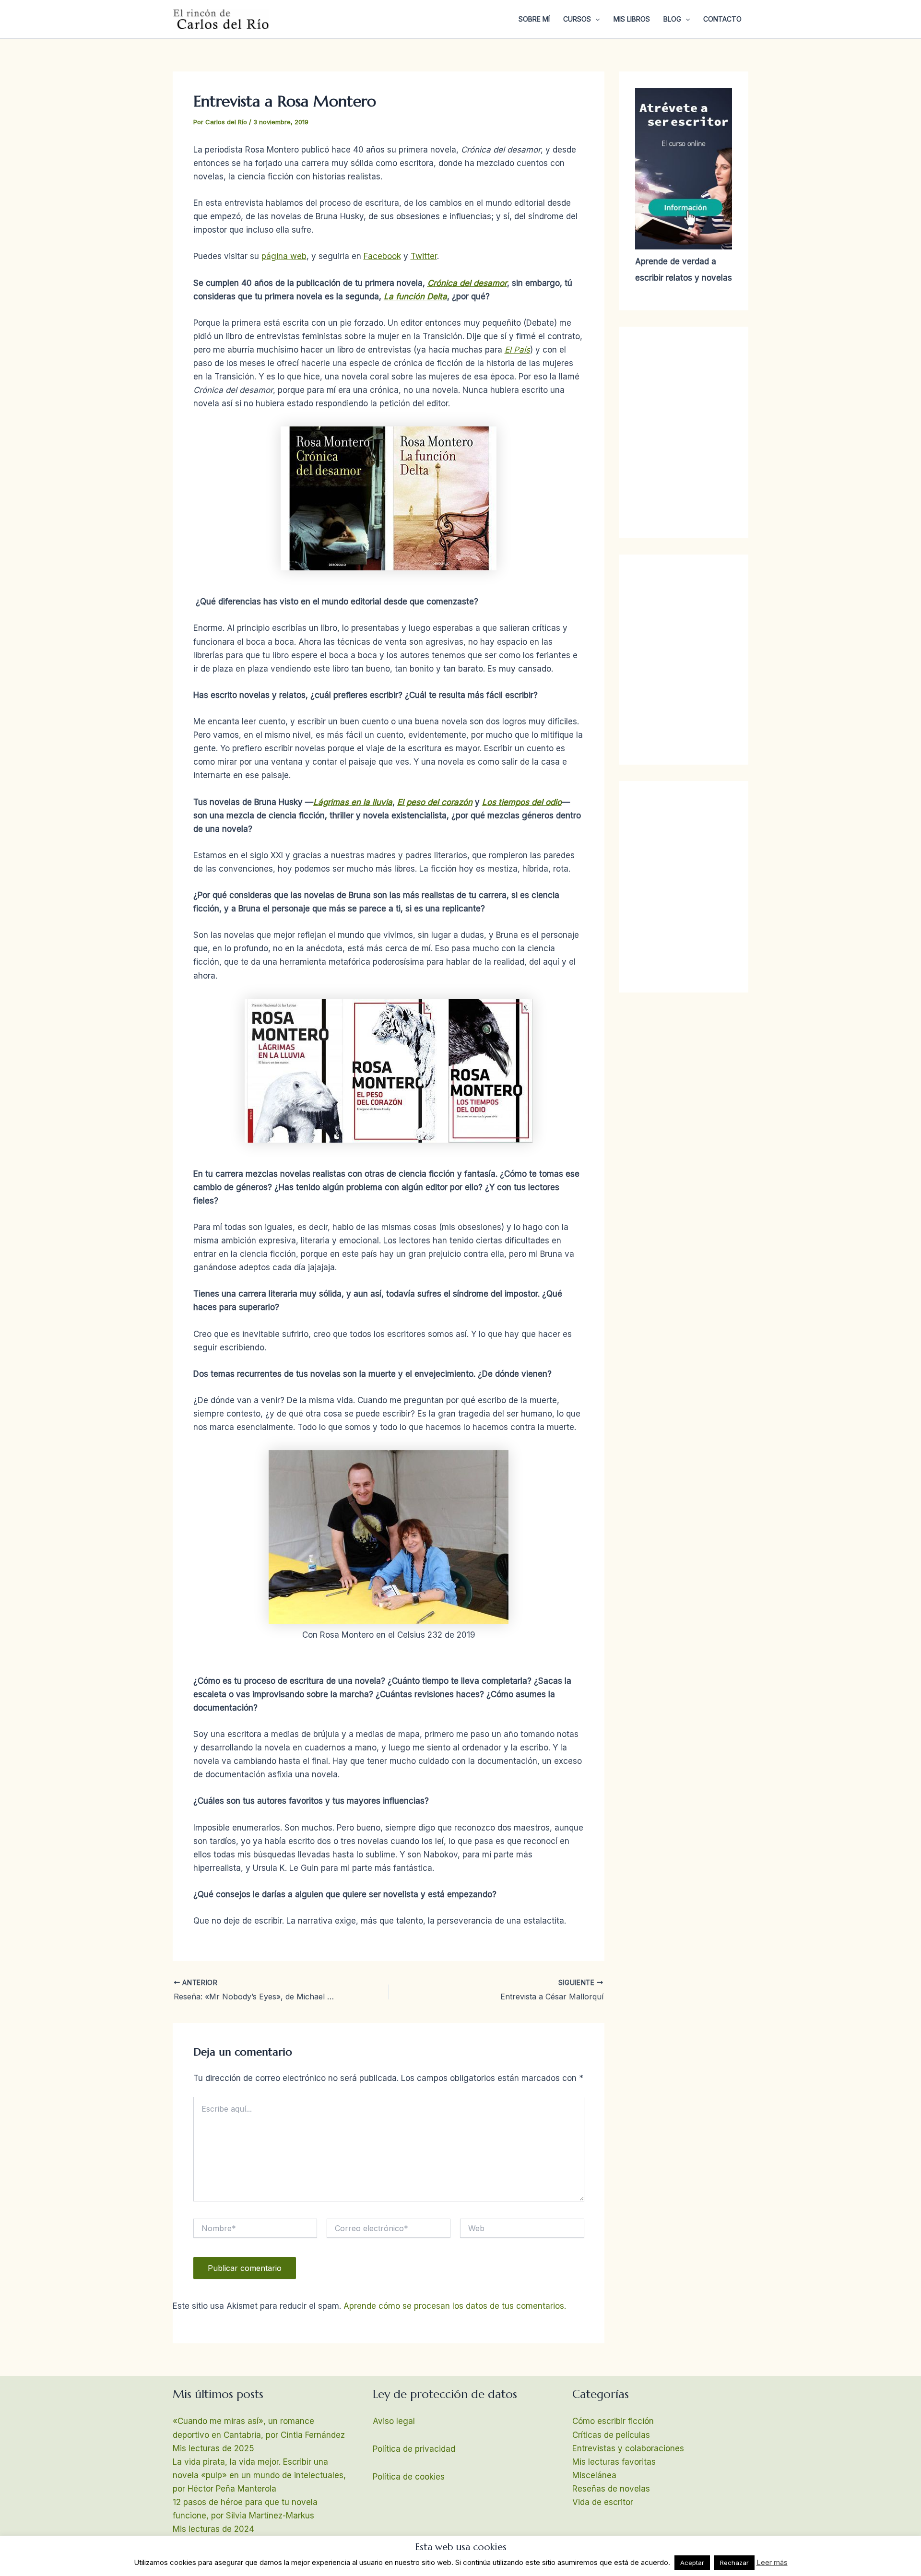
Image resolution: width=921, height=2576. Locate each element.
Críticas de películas (611, 2435)
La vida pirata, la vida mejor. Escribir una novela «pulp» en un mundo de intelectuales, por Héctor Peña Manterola (259, 2475)
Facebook (382, 256)
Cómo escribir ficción (613, 2421)
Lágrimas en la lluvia (353, 802)
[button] (595, 19)
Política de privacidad (414, 2449)
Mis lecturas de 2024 (213, 2529)
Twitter (424, 256)
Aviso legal (394, 2421)
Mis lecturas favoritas (614, 2462)
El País (517, 350)
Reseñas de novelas (611, 2489)
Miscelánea (594, 2475)
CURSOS (577, 19)
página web (284, 256)
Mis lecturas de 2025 (213, 2448)
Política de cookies (409, 2477)
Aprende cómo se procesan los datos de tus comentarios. (455, 2306)
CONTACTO (722, 19)
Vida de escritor (603, 2502)
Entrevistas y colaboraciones (628, 2448)
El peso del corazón (435, 802)
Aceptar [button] (692, 2563)
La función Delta (415, 296)
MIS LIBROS (632, 19)
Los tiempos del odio (522, 802)
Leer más (772, 2562)
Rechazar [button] (734, 2563)
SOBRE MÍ (534, 19)
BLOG (672, 19)
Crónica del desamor (467, 283)
